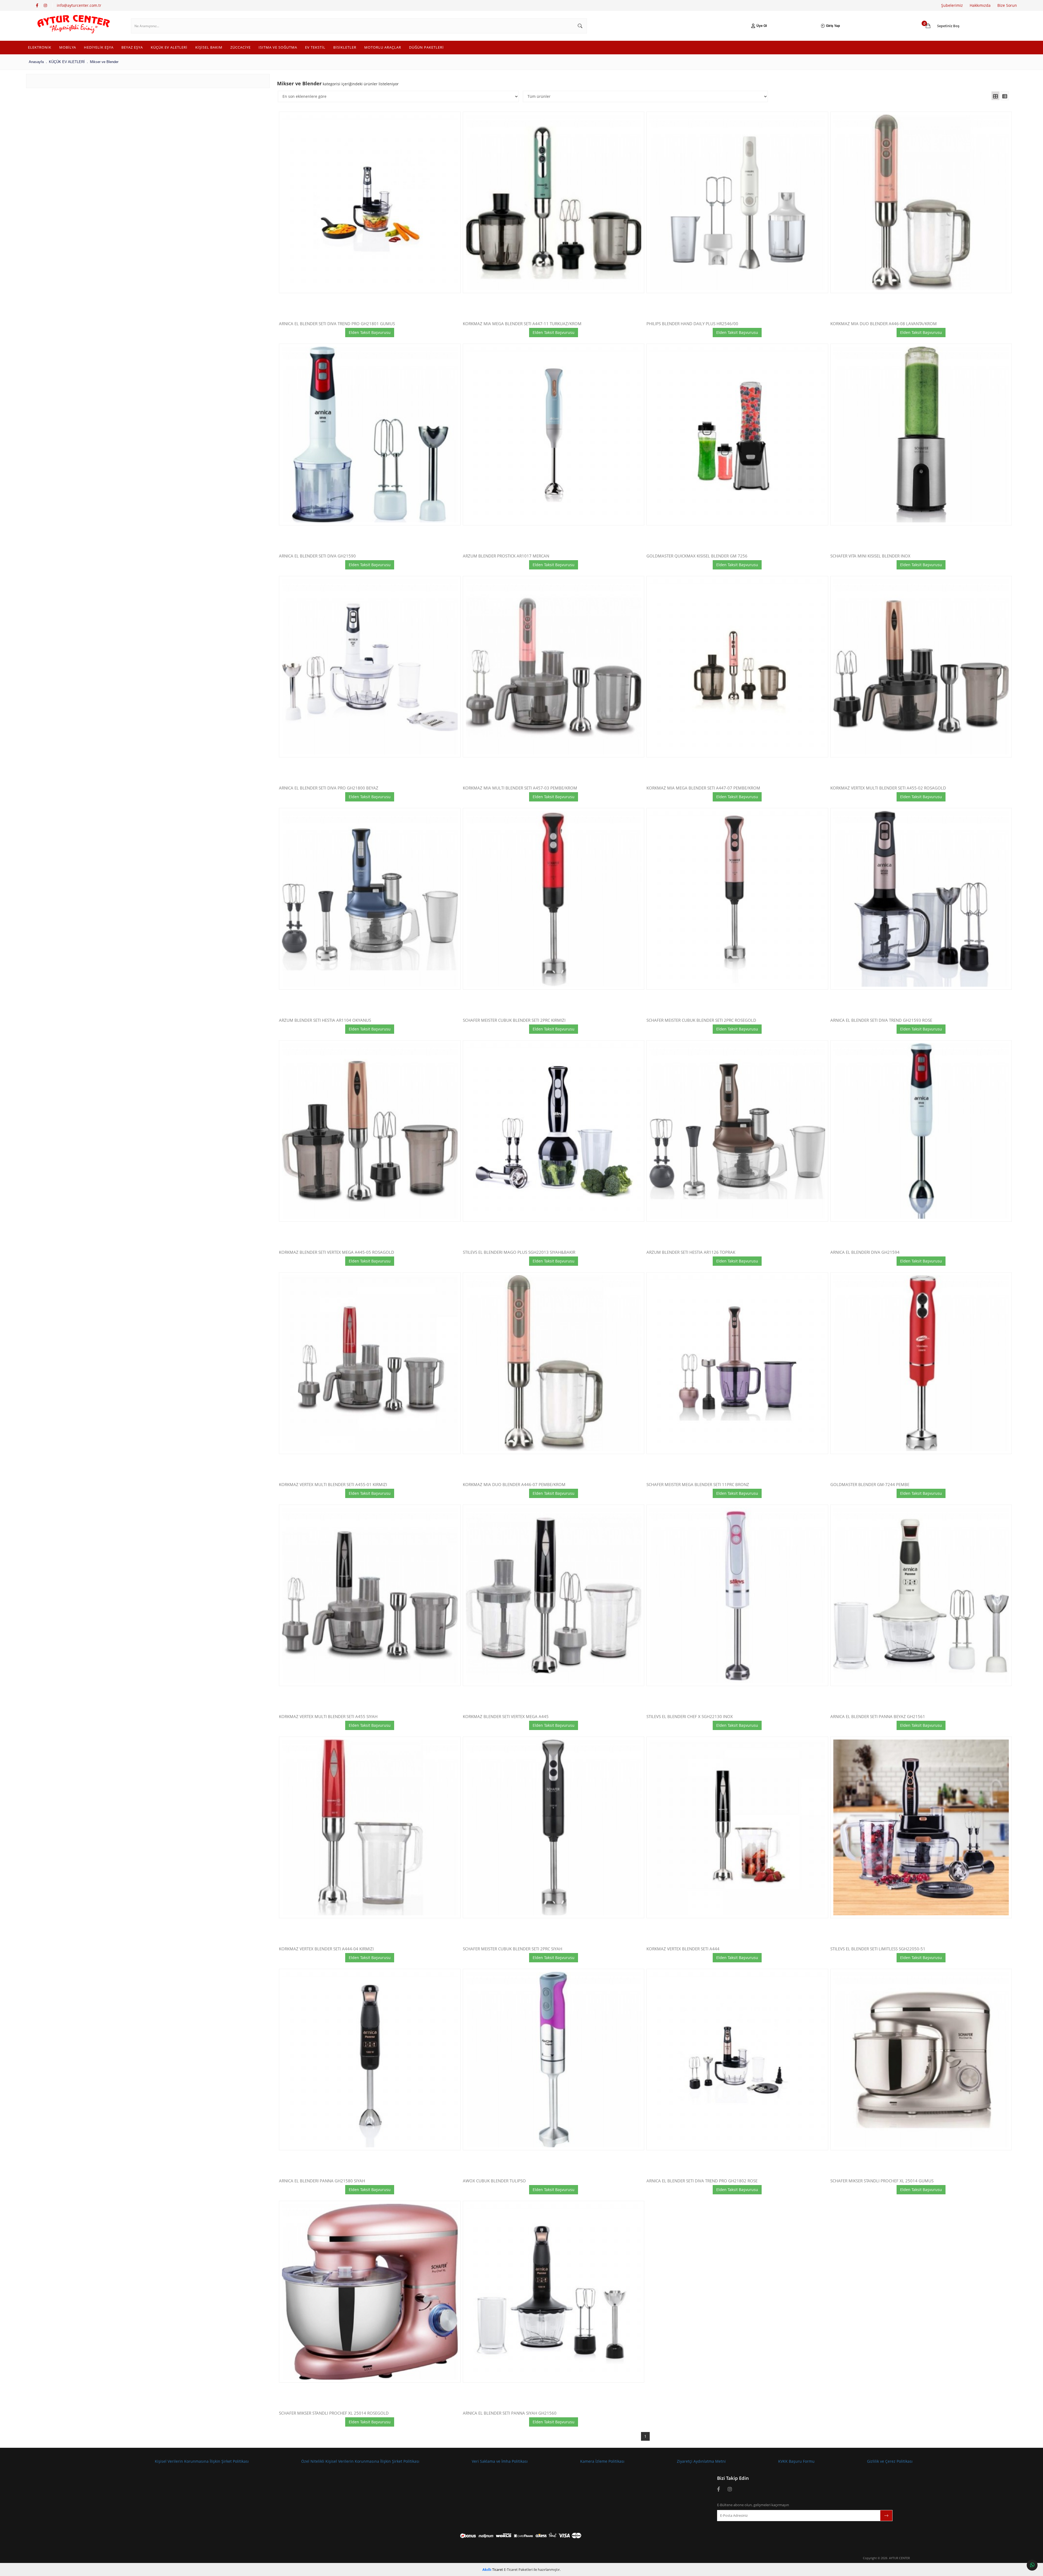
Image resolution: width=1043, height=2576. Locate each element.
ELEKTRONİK (40, 47)
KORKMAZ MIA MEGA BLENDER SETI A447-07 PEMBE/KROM (703, 788)
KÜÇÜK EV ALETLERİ (169, 47)
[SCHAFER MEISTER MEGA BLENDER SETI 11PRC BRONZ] (737, 1363)
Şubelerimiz (952, 5)
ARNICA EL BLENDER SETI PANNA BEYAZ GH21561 (878, 1717)
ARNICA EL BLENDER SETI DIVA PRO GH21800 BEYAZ (329, 788)
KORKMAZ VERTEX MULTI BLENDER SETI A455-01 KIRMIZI (333, 1485)
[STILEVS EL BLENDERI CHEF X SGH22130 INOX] (737, 1595)
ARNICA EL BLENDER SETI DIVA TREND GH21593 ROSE (881, 1021)
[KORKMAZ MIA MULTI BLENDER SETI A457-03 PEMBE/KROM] (554, 667)
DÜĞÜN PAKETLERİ (426, 47)
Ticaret (493, 2569)
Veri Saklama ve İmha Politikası (500, 2461)
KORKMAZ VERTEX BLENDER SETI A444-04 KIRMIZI (326, 1949)
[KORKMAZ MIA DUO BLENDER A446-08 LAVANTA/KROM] (921, 203)
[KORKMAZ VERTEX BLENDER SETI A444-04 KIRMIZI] (370, 1827)
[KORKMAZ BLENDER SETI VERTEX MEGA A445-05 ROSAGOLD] (370, 1131)
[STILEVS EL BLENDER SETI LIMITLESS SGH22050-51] (921, 1827)
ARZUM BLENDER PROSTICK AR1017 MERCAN (506, 556)
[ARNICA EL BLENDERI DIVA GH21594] (921, 1131)
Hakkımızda (980, 5)
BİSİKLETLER (345, 47)
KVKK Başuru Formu (796, 2461)
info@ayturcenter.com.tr (79, 5)
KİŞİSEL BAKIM (209, 47)
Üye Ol (762, 26)
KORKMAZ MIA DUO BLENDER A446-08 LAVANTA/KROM (884, 324)
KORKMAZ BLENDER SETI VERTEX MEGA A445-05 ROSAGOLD (337, 1253)
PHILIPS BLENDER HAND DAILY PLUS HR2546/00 (692, 324)
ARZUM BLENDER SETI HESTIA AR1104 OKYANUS (325, 1021)
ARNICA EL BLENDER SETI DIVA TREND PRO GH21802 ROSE (702, 2181)
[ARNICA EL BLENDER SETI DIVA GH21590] (370, 435)
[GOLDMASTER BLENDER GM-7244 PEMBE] (921, 1363)
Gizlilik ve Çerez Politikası (890, 2461)
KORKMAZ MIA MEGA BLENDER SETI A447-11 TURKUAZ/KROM (522, 324)
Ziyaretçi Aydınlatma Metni (701, 2461)
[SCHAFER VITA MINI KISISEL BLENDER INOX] (921, 435)
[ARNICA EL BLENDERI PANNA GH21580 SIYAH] (370, 2060)
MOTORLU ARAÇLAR (383, 47)
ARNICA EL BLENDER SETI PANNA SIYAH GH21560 (510, 2413)
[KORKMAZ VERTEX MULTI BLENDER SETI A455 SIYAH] (370, 1595)
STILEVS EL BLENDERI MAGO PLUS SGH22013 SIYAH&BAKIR (519, 1253)
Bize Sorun (1007, 5)
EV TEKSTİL (315, 47)
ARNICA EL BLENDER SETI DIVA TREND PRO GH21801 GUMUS (337, 324)
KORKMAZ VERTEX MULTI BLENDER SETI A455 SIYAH (328, 1717)
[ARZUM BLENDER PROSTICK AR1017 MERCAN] (554, 435)
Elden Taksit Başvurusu (370, 332)
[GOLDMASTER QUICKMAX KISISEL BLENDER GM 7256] (737, 435)
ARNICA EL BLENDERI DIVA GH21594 (865, 1253)
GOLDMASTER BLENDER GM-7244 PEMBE (870, 1485)
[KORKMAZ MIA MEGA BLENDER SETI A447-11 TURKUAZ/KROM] (554, 203)
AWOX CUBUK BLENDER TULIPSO (494, 2181)
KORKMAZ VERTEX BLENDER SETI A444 (683, 1949)
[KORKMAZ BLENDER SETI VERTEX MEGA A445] (554, 1595)
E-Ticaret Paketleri (518, 2569)
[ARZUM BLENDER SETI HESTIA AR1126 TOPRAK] (737, 1131)
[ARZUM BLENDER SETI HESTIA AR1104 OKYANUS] (370, 899)
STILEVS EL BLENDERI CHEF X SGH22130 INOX (690, 1717)
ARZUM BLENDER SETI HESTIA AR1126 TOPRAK (691, 1253)
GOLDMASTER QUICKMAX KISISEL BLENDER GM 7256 (697, 556)
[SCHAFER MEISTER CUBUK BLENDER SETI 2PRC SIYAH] (554, 1827)
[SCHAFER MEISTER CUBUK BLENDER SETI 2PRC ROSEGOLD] (737, 899)
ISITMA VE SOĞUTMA (278, 47)
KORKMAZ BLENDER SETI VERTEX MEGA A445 (506, 1717)
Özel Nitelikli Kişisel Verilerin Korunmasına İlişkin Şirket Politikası (360, 2461)
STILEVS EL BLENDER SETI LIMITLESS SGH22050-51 (878, 1949)
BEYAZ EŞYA (132, 47)
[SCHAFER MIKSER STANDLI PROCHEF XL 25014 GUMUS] (921, 2060)
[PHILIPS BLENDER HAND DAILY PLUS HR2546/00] (737, 203)
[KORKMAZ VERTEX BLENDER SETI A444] (737, 1827)
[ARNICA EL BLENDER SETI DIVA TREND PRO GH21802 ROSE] (737, 2060)
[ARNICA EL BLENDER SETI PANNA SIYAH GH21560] (554, 2292)
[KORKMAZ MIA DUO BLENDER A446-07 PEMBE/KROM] (554, 1363)
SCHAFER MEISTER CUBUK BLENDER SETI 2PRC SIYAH (513, 1949)
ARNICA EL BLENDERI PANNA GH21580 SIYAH (322, 2181)
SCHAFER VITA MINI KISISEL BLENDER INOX (870, 556)
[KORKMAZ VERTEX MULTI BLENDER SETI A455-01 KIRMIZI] (370, 1363)
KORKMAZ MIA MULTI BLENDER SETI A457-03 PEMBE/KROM (520, 788)
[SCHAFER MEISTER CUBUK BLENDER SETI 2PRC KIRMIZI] (554, 899)
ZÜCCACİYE (241, 47)
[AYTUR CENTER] (73, 26)
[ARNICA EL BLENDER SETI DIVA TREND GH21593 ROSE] (921, 899)
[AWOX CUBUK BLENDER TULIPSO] (554, 2060)
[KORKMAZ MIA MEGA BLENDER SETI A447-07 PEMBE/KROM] (737, 667)
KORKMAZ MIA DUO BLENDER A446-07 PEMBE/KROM (514, 1485)
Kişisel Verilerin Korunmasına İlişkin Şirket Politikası (202, 2461)
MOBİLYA (68, 47)
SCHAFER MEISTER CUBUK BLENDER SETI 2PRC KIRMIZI (514, 1021)
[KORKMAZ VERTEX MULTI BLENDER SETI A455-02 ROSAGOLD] (921, 667)
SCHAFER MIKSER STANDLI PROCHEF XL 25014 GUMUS (882, 2181)
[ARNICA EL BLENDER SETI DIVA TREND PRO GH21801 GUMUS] (370, 203)
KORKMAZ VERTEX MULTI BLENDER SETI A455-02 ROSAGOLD (888, 788)
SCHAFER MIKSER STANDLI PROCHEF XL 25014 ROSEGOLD (334, 2413)
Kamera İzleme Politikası (602, 2461)
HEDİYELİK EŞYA (99, 47)
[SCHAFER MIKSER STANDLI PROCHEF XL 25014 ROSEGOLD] (370, 2292)
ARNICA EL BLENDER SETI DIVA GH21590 (317, 556)
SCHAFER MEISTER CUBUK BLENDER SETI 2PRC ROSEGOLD (701, 1021)
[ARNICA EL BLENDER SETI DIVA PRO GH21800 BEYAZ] (370, 667)
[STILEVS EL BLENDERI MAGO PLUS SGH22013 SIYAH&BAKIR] (554, 1131)
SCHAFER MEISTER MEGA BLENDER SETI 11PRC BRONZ (698, 1485)
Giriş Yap (833, 26)
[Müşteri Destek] (1032, 2565)
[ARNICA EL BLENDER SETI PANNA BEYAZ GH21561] (921, 1595)
